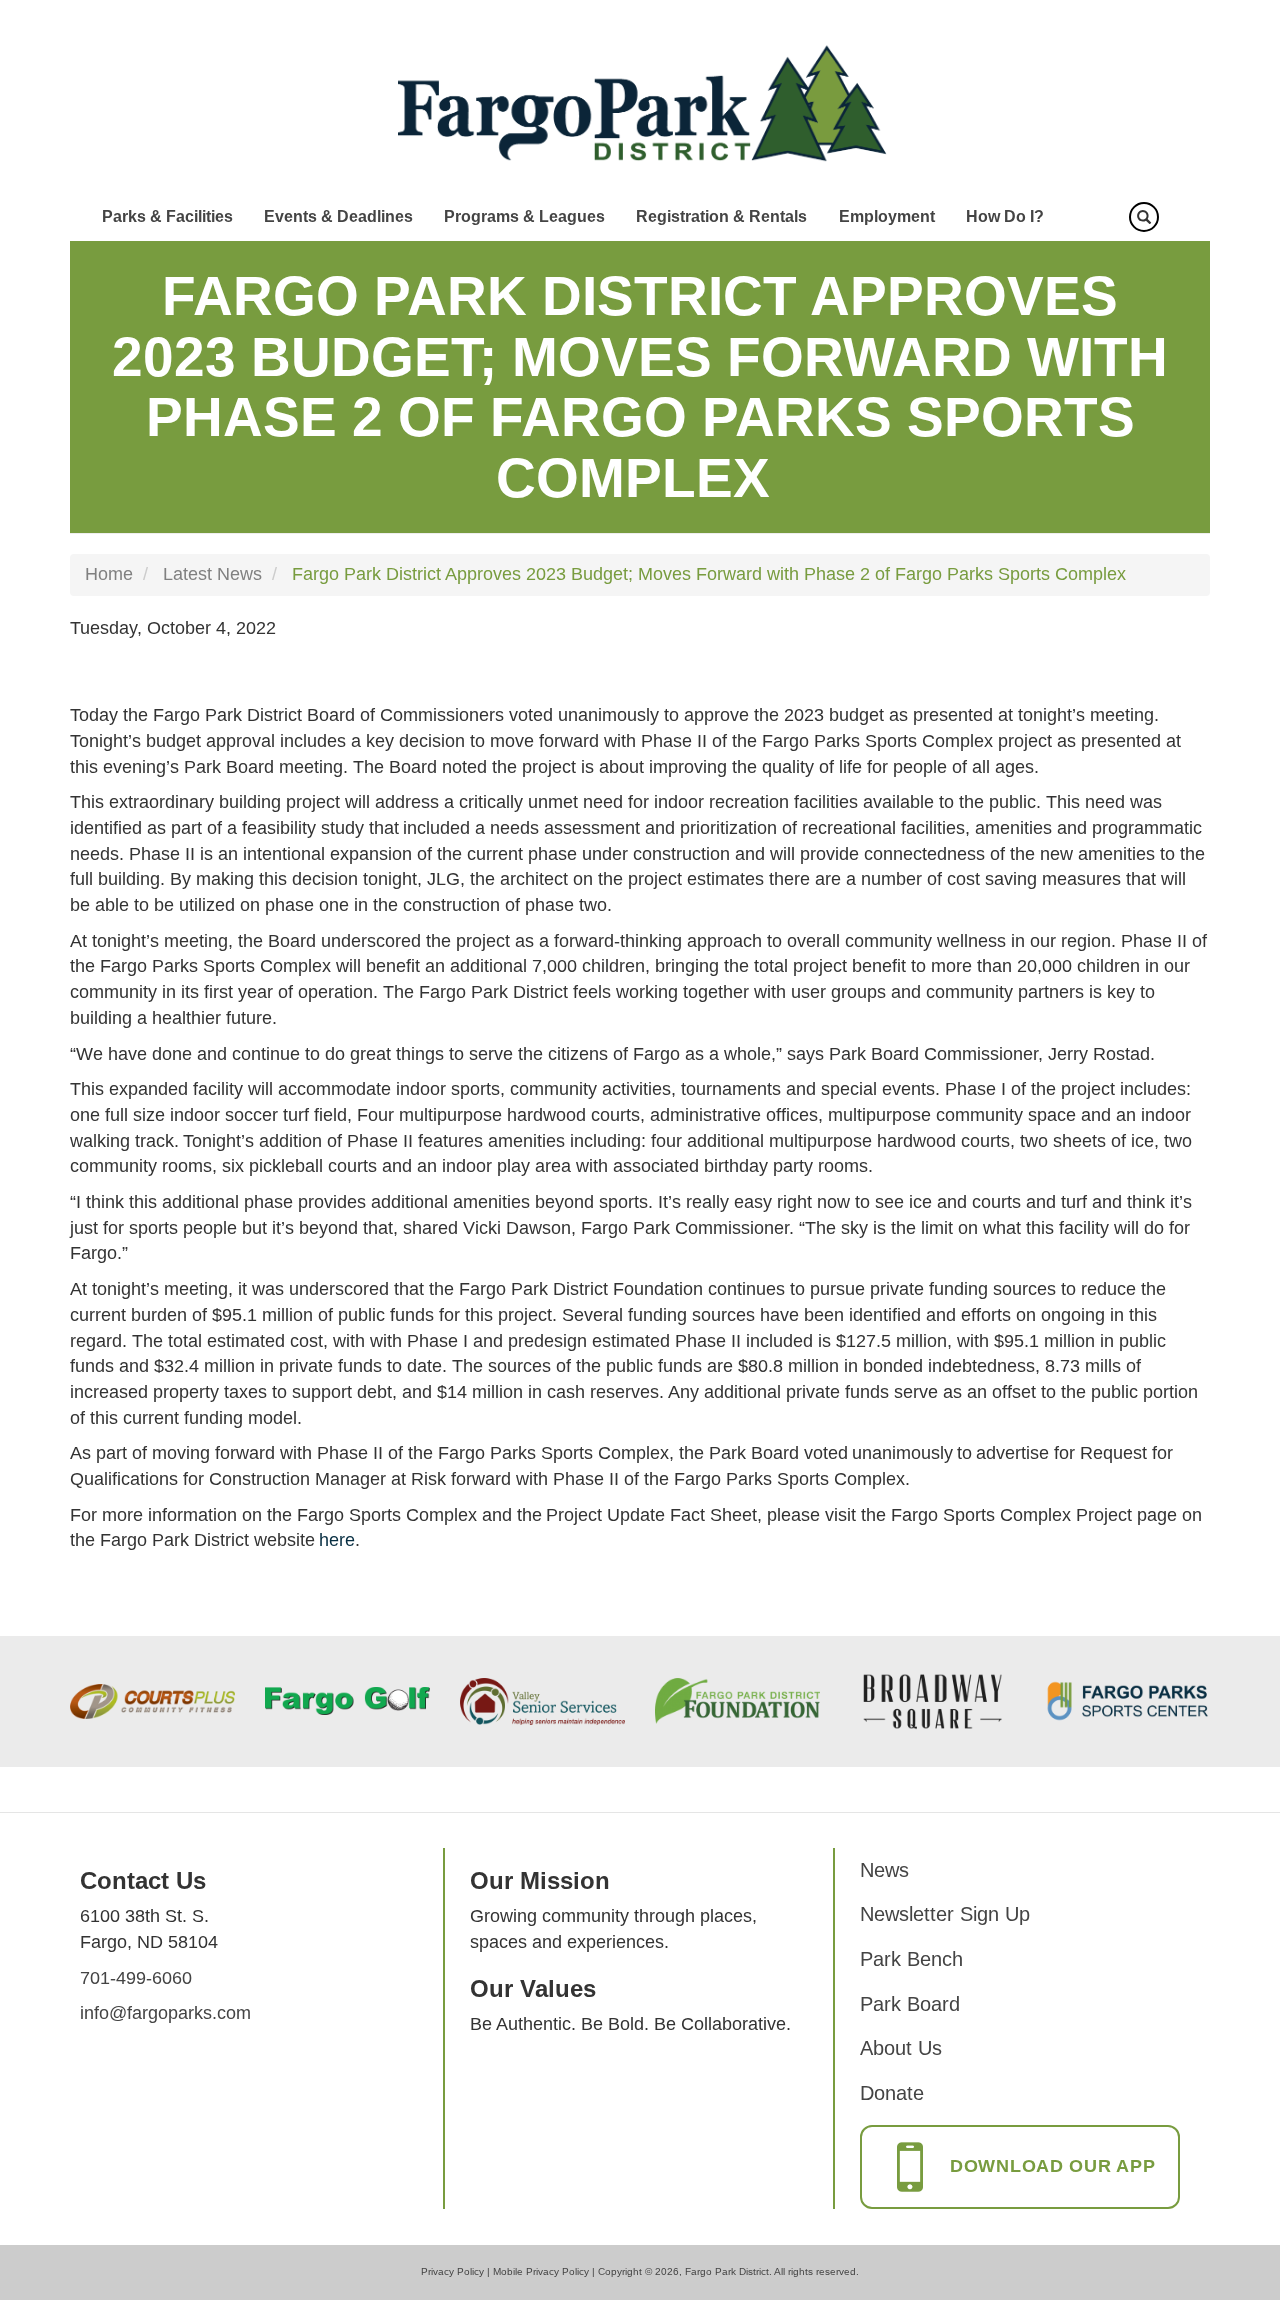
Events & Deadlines (338, 216)
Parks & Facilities (167, 216)
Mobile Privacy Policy (541, 2271)
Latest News (212, 574)
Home (109, 574)
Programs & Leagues (524, 216)
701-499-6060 (136, 1978)
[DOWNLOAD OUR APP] (1020, 2187)
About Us (901, 2048)
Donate (892, 2093)
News (884, 1870)
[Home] (640, 104)
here (337, 1540)
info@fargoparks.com (165, 2013)
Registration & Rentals (721, 216)
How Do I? (1005, 216)
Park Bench (911, 1959)
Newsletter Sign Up (945, 1914)
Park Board (910, 2004)
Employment (887, 216)
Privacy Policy (452, 2271)
